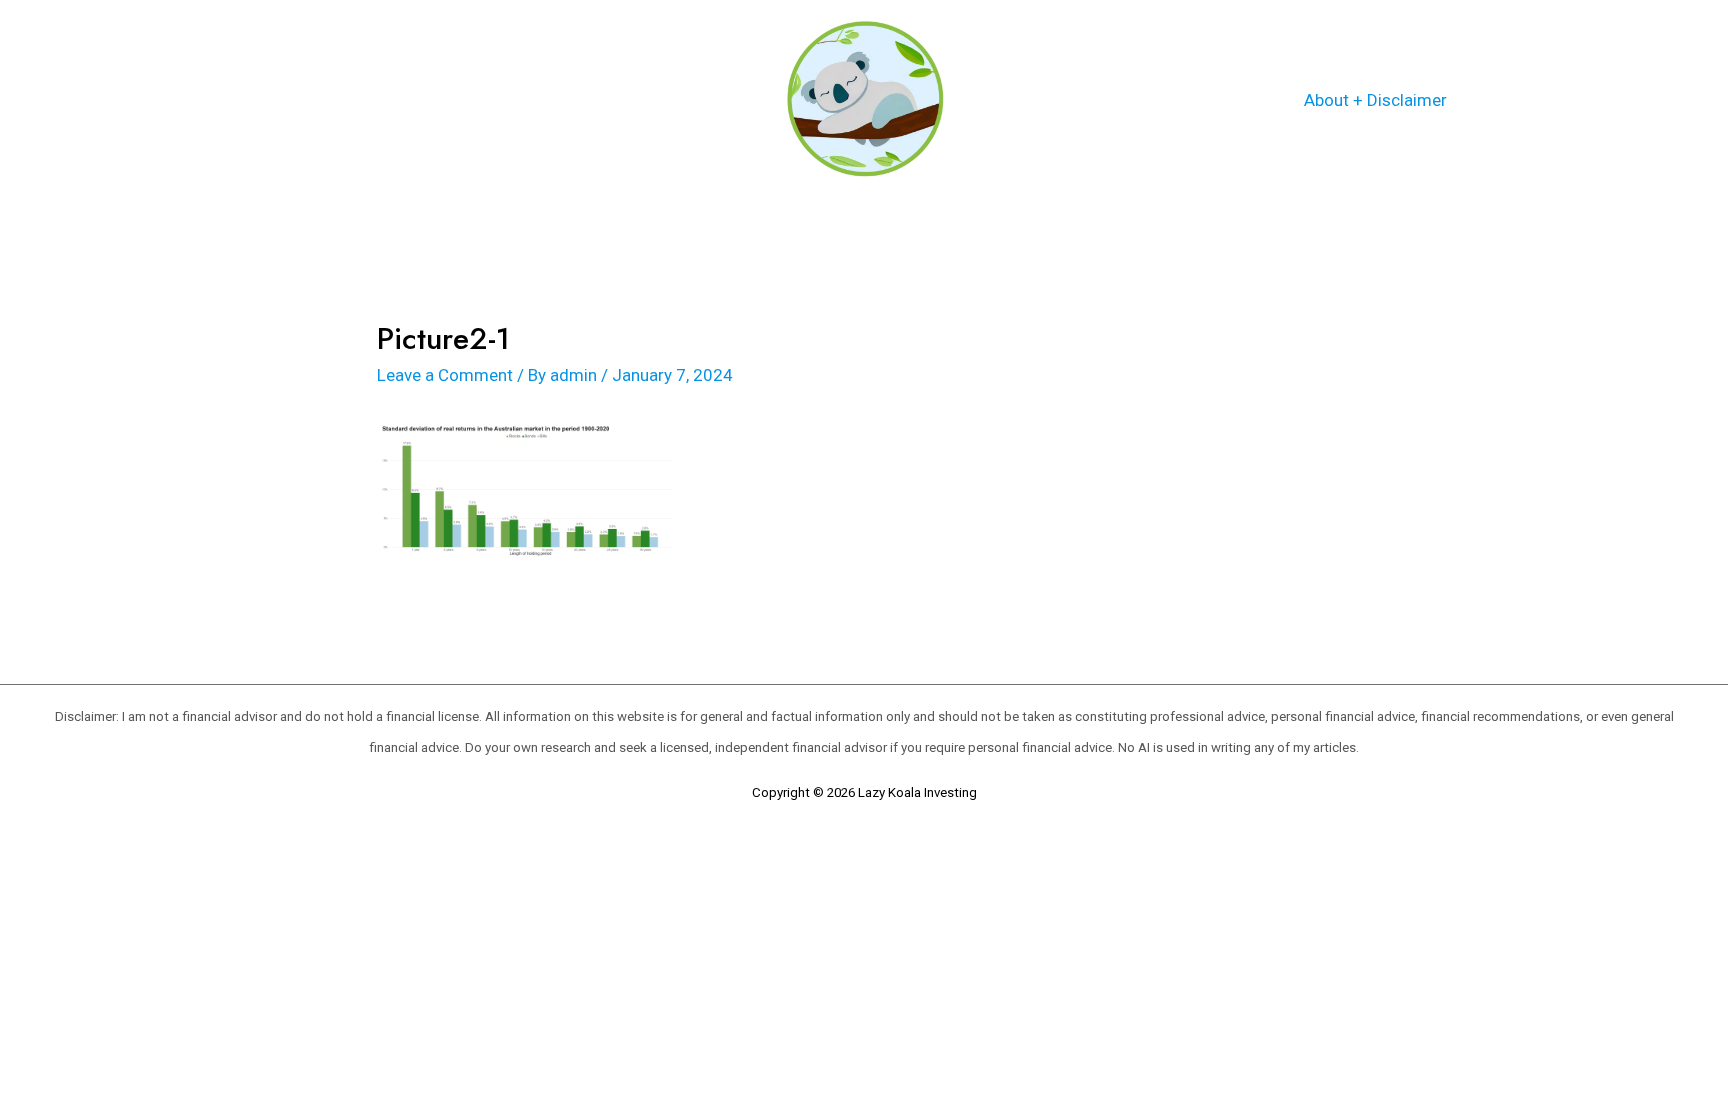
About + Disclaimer (1375, 100)
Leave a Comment (445, 375)
